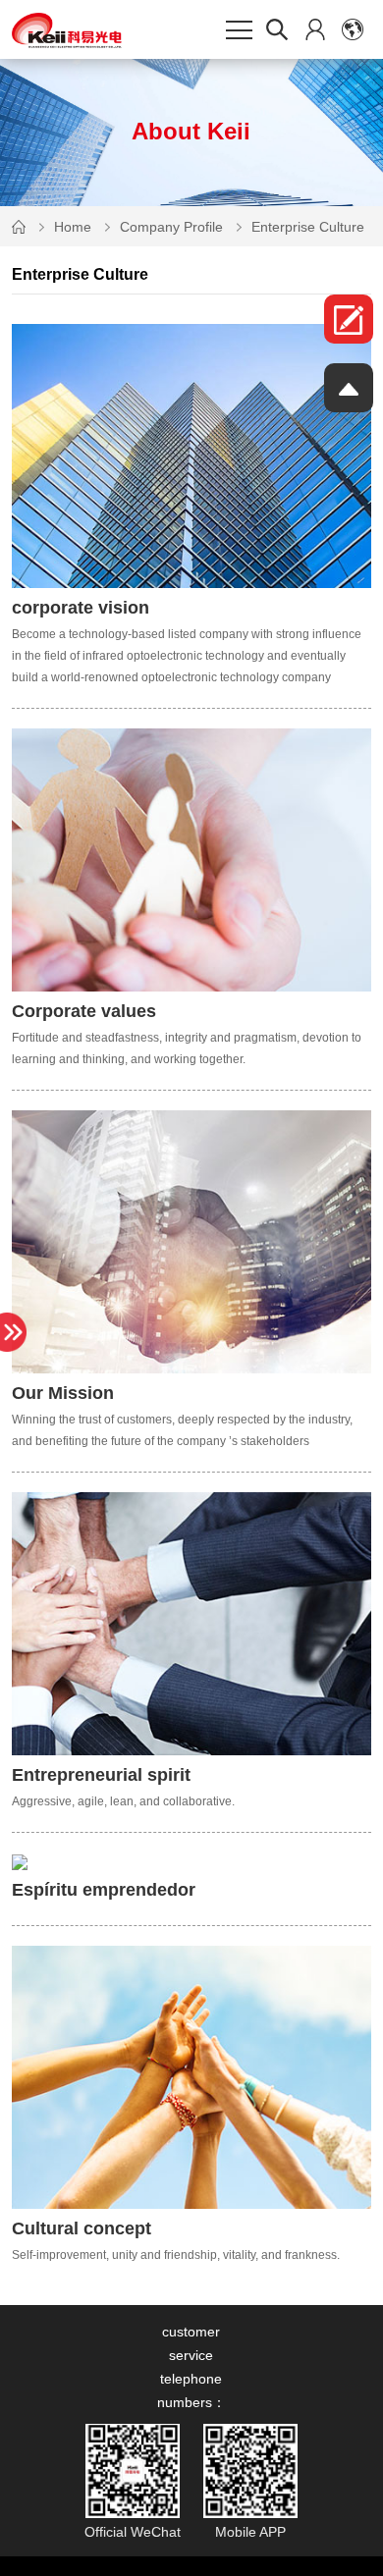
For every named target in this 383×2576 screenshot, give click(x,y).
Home (73, 227)
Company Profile (171, 227)
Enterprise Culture (308, 227)
